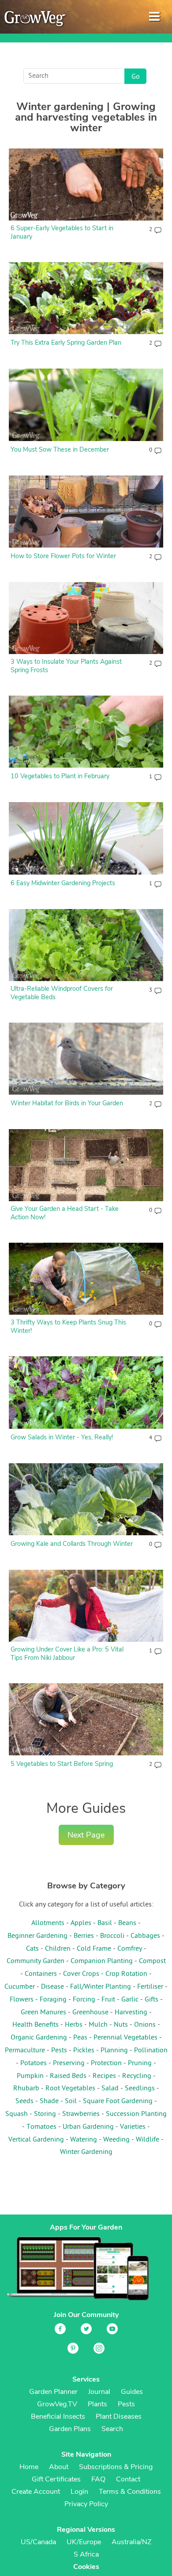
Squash (17, 2114)
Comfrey (130, 1949)
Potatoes (34, 2063)
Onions (145, 2025)
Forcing (84, 2000)
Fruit (108, 2000)
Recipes (104, 2076)
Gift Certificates (56, 2479)
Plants (97, 2404)
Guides (132, 2392)
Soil (71, 2101)
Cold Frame (94, 1949)
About (59, 2467)
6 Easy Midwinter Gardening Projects (63, 883)
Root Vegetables (70, 2089)
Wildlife (148, 2140)
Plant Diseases (119, 2416)
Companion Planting (102, 1961)
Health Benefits (36, 2025)
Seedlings (140, 2089)
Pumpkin (30, 2076)
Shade (49, 2101)
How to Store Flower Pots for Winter (63, 556)
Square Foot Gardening (118, 2101)
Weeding (116, 2140)
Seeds (24, 2101)
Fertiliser (150, 1987)
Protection (106, 2063)
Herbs (74, 2025)
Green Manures (43, 2013)
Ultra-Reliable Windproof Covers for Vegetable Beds (62, 993)
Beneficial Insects (58, 2416)
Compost (152, 1961)
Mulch (98, 2025)
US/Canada (38, 2542)
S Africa (86, 2554)
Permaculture (25, 2051)
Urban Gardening (88, 2127)
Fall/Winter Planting (101, 1987)
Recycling (137, 2076)
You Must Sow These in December (60, 449)
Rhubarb (26, 2089)
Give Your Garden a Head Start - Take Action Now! (65, 1213)
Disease (52, 1987)
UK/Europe (84, 2542)
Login (79, 2492)
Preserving (69, 2063)
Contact (128, 2479)
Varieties (133, 2127)
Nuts (121, 2025)
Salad (110, 2089)
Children (58, 1949)
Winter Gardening (86, 2152)
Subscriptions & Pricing (116, 2467)
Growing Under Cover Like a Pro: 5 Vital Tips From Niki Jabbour (67, 1653)
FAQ (98, 2479)
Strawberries (81, 2114)
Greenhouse (90, 2013)
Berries (84, 1936)
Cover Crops (81, 1974)
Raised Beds (68, 2076)
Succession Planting (136, 2114)
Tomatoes (41, 2127)
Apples (81, 1923)
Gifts (151, 2000)
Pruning (140, 2063)
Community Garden (36, 1961)
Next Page (86, 1835)
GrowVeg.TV (57, 2404)
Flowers (22, 2000)
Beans (127, 1923)
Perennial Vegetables (125, 2038)
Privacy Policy (86, 2504)
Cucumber (20, 1987)
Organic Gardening (39, 2038)
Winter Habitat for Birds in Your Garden (67, 1103)
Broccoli (112, 1936)
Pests (59, 2051)
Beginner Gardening (37, 1936)
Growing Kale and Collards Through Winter (72, 1544)
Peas (80, 2038)
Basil (105, 1923)
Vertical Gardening (36, 2140)
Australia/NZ (131, 2542)
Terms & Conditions (130, 2492)
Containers (41, 1974)
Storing (45, 2114)
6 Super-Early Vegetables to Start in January (62, 232)
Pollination (151, 2051)
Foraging (53, 2000)
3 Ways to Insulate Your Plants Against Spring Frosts (66, 666)
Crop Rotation (126, 1974)
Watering (84, 2140)
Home (29, 2467)
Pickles (84, 2051)
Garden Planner (53, 2392)
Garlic (130, 2000)
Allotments (48, 1923)
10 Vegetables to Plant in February (60, 776)
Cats (32, 1949)
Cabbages (145, 1936)
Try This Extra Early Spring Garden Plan (66, 342)
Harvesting (131, 2013)
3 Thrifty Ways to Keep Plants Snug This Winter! (68, 1326)
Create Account (36, 2492)
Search (112, 2429)
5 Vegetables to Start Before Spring (62, 1764)
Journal (99, 2392)
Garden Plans (70, 2429)
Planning (114, 2051)
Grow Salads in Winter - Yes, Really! (62, 1437)
